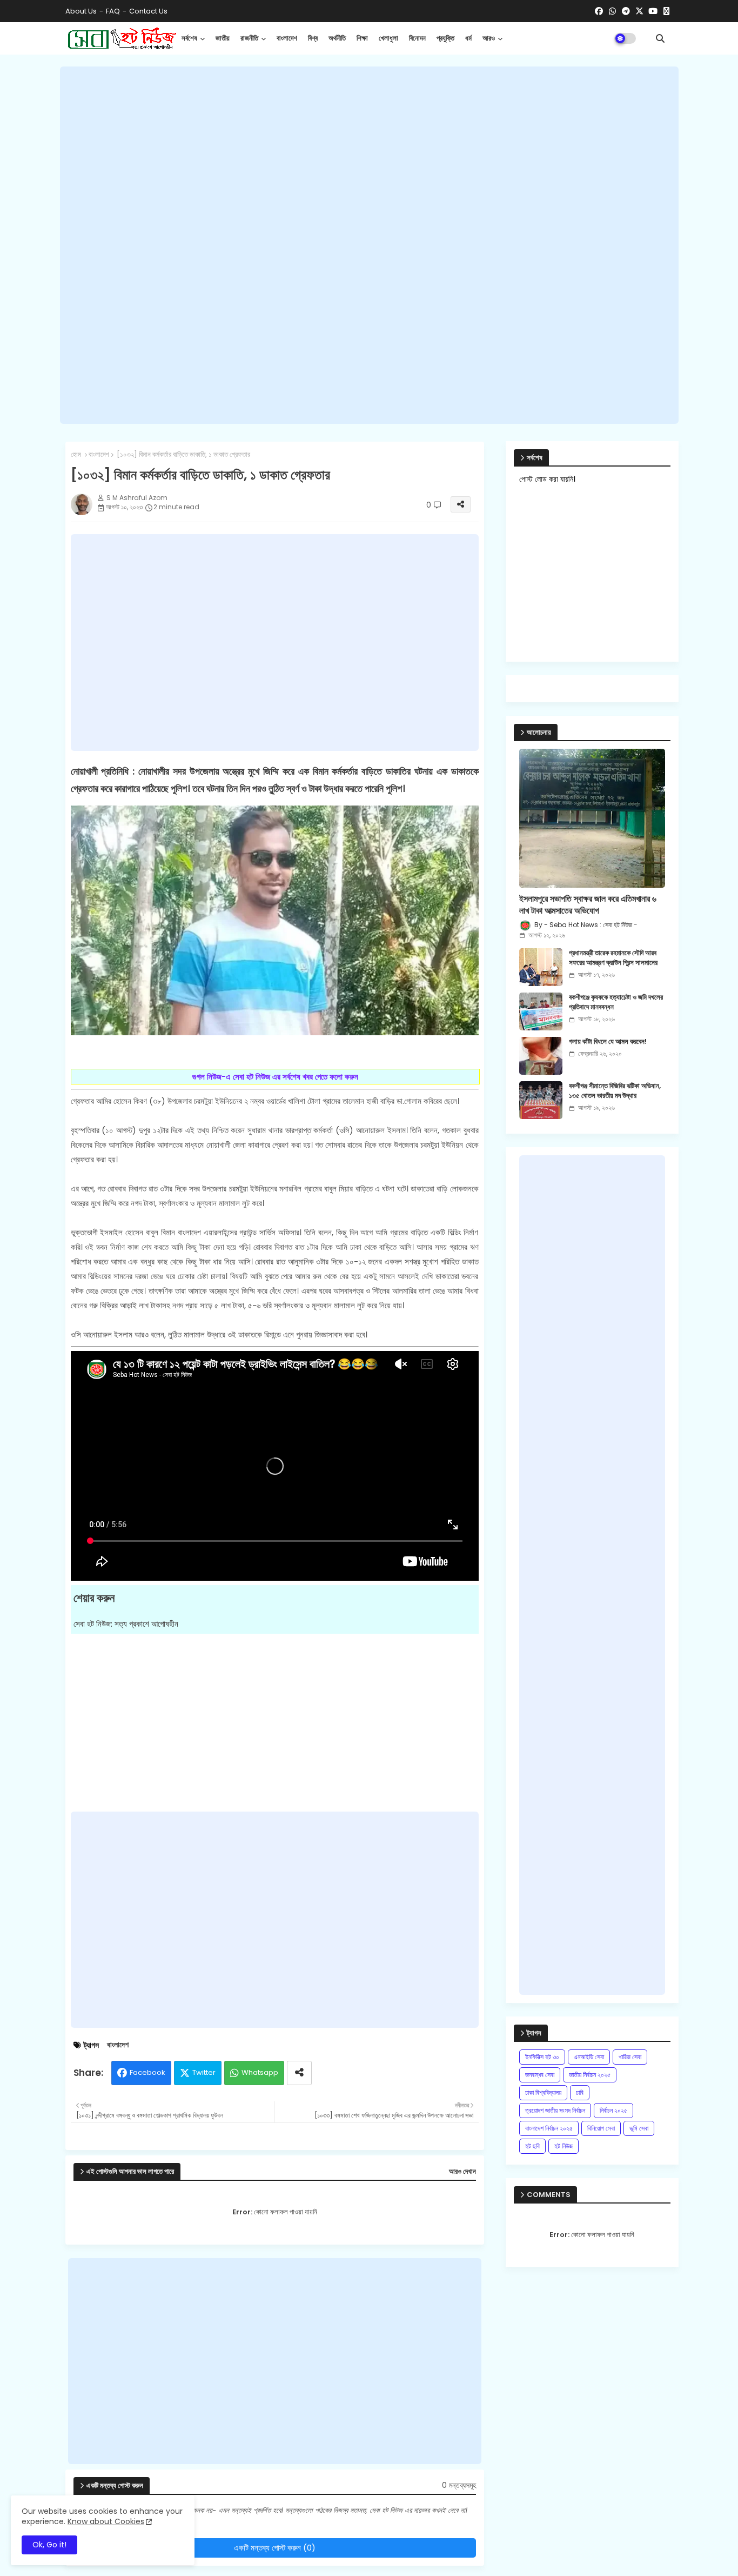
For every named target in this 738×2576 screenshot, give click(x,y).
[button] (660, 38)
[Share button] (299, 2073)
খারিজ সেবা (630, 2057)
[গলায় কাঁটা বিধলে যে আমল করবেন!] (541, 1056)
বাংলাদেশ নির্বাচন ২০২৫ (549, 2128)
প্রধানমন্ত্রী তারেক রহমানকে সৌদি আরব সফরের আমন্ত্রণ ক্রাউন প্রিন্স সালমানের (613, 958)
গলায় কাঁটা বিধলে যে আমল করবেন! (608, 1042)
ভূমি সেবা (639, 2128)
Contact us (148, 11)
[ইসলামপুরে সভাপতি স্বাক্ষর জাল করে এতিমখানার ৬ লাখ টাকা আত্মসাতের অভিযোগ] (592, 818)
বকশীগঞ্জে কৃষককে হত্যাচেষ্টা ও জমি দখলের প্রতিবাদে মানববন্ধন (616, 1002)
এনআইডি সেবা (589, 2057)
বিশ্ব (313, 38)
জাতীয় (223, 38)
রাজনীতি (249, 38)
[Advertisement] (369, 245)
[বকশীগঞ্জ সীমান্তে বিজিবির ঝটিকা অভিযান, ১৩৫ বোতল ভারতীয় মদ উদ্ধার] (541, 1100)
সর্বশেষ (189, 38)
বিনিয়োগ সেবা (601, 2128)
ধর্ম (468, 38)
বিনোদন (417, 38)
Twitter (204, 2072)
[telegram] (626, 11)
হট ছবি (532, 2146)
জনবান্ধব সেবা (540, 2075)
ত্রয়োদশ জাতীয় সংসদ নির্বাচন (555, 2110)
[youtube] (653, 11)
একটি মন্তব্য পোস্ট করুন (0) (275, 2548)
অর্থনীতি (337, 38)
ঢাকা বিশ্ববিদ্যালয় (543, 2092)
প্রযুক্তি (445, 38)
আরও (489, 38)
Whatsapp (260, 2072)
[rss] (666, 11)
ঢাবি (580, 2092)
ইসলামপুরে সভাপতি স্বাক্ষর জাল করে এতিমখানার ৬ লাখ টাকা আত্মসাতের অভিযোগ (588, 905)
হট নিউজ (563, 2146)
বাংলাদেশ (287, 38)
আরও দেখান (462, 2172)
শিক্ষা (362, 38)
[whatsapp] (612, 11)
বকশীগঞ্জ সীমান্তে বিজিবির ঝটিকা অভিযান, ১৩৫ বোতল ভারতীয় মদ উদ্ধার (615, 1091)
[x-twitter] (639, 11)
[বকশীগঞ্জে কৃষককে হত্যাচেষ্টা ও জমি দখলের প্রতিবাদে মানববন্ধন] (541, 1011)
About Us (81, 11)
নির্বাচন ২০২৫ (613, 2110)
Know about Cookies (106, 2521)
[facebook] (599, 11)
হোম (76, 455)
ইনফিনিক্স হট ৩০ (542, 2057)
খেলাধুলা (388, 38)
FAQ (113, 11)
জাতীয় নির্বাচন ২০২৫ (590, 2075)
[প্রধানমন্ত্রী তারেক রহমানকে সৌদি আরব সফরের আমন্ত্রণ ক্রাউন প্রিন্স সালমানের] (541, 967)
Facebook (147, 2072)
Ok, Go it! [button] (49, 2545)
